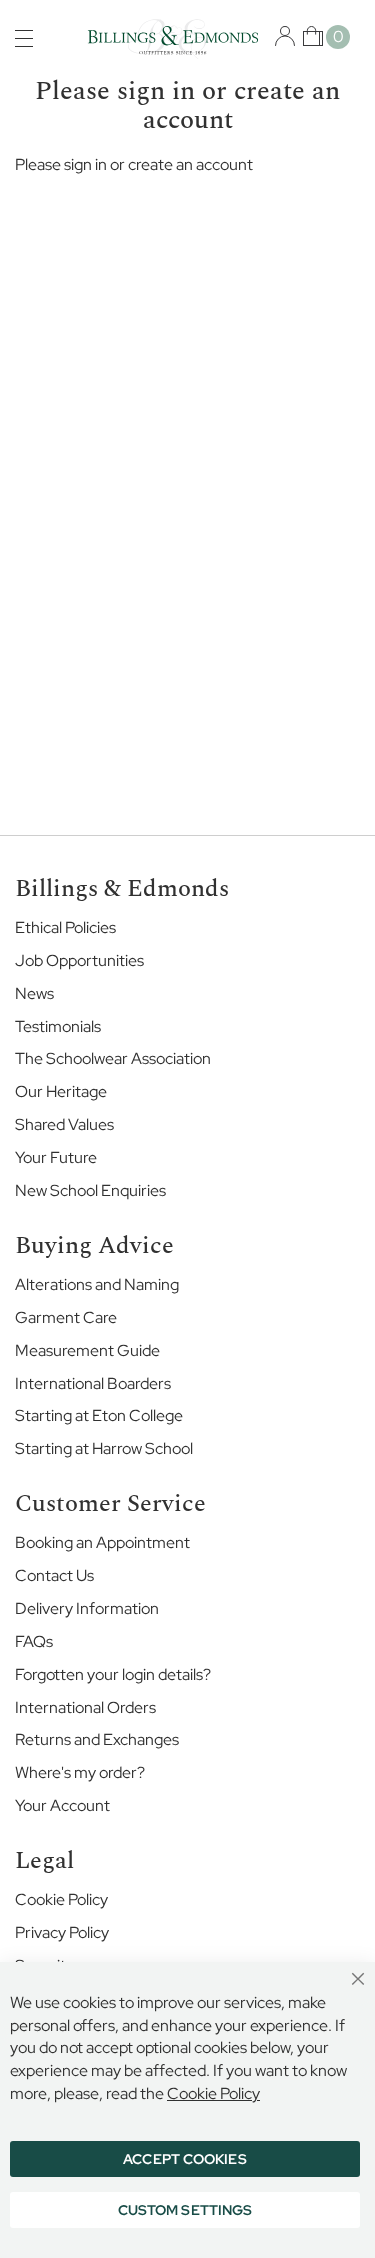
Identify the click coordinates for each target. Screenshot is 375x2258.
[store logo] (173, 39)
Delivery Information (87, 1608)
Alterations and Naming (97, 1284)
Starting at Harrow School (104, 1448)
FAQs (34, 1641)
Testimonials (58, 1026)
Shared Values (64, 1124)
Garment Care (66, 1317)
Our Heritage (61, 1091)
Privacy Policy (62, 1932)
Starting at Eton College (99, 1415)
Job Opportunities (79, 960)
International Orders (85, 1707)
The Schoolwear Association (113, 1058)
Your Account (62, 1805)
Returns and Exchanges (97, 1739)
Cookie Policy (61, 1899)
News (34, 993)
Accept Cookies (184, 2159)
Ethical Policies (65, 927)
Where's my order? (80, 1772)
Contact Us (54, 1575)
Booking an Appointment (102, 1542)
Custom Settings (185, 2210)
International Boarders (93, 1383)
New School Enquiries (90, 1190)
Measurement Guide (87, 1350)
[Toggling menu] (24, 38)
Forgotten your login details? (113, 1674)
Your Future (56, 1157)
